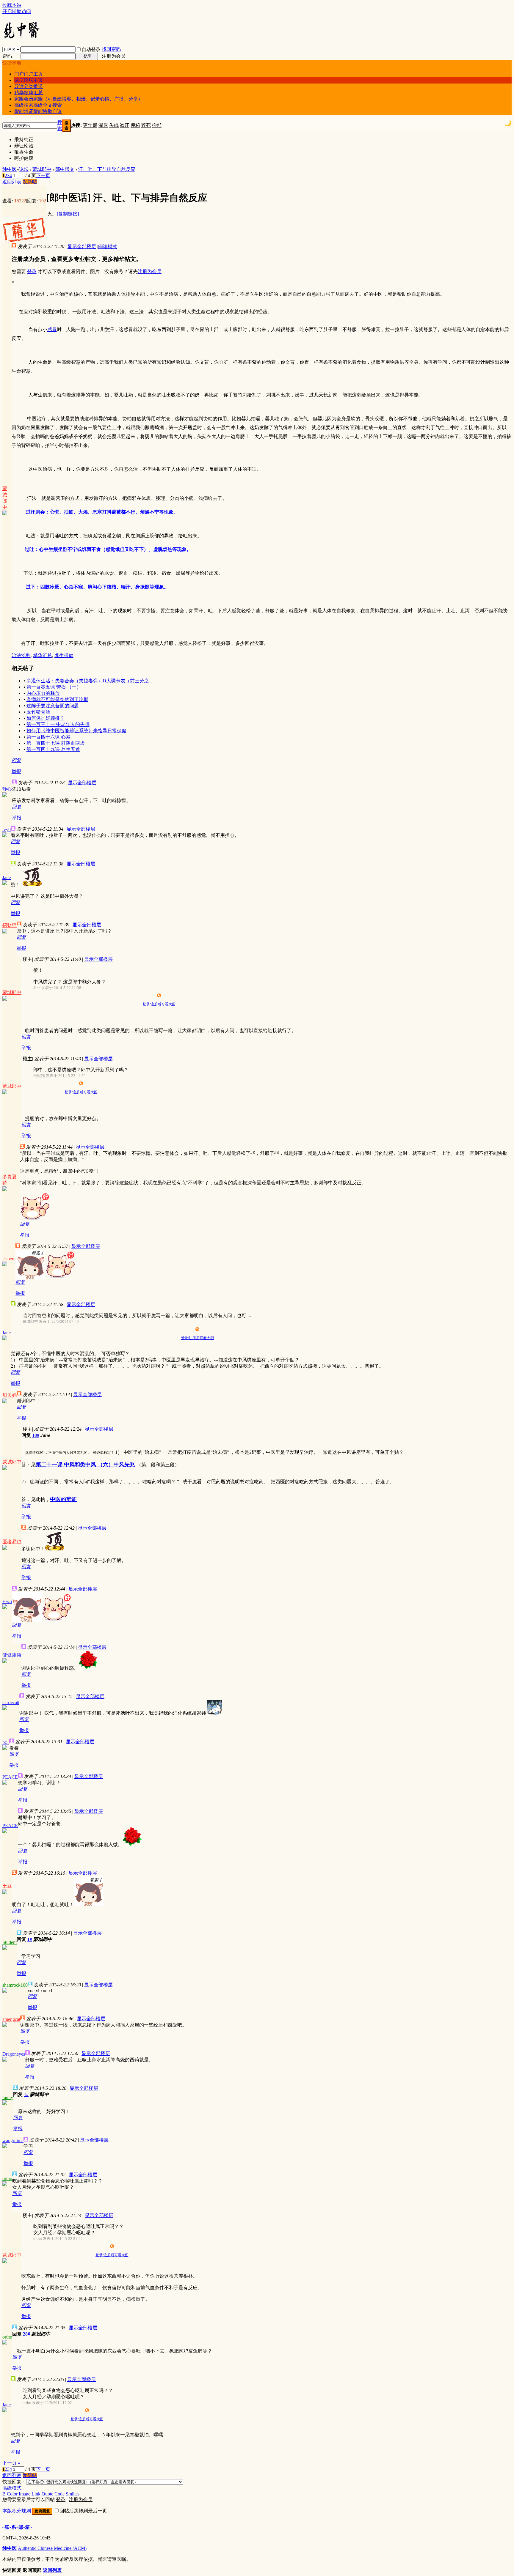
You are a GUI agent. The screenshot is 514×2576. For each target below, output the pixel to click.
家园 (79, 99)
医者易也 (12, 1542)
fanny (8, 2097)
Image (25, 2494)
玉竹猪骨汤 (38, 712)
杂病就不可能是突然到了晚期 (57, 699)
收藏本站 (12, 5)
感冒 (52, 329)
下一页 (43, 175)
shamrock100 (15, 1985)
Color (12, 2494)
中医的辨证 (63, 1499)
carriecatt (11, 1702)
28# (26, 2334)
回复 (16, 760)
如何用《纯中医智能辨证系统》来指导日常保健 (76, 731)
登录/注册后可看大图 (159, 1004)
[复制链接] (68, 214)
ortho (7, 2179)
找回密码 (111, 49)
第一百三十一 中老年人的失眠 (58, 724)
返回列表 (12, 182)
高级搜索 (38, 105)
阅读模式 (108, 247)
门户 (29, 74)
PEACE (10, 1777)
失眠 (114, 125)
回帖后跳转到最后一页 (83, 2511)
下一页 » (11, 2463)
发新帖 (30, 182)
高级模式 (12, 2488)
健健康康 (12, 1655)
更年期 (90, 125)
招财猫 (10, 925)
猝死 (146, 125)
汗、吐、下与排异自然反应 (107, 169)
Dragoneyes (14, 2054)
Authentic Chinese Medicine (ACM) (52, 2548)
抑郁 (157, 125)
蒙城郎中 (42, 169)
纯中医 (10, 169)
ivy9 (7, 830)
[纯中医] (22, 38)
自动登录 (91, 49)
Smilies (73, 2494)
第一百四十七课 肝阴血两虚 (56, 743)
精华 (29, 93)
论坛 (29, 80)
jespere (9, 1259)
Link (36, 2494)
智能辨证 (38, 111)
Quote (47, 2494)
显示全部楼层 (82, 247)
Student (10, 1942)
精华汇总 (43, 655)
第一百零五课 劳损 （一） (54, 687)
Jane (7, 877)
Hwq (7, 1601)
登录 (32, 271)
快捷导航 (12, 63)
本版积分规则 (17, 2511)
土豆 (7, 1886)
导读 (29, 86)
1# (30, 1939)
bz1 (6, 1742)
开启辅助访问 (17, 11)
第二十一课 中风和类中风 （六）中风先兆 (85, 1465)
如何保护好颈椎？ (46, 718)
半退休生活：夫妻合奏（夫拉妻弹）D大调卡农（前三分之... (90, 681)
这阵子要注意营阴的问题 (53, 706)
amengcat (11, 2019)
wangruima (13, 2140)
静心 (7, 789)
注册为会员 (114, 56)
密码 (7, 56)
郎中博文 (65, 169)
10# (36, 1435)
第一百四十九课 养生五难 (53, 749)
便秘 (135, 125)
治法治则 (21, 655)
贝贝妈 (10, 1395)
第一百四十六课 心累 (48, 737)
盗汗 (125, 125)
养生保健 (64, 655)
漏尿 (103, 125)
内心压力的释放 (43, 693)
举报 (16, 771)
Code (59, 2494)
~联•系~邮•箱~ (17, 2527)
